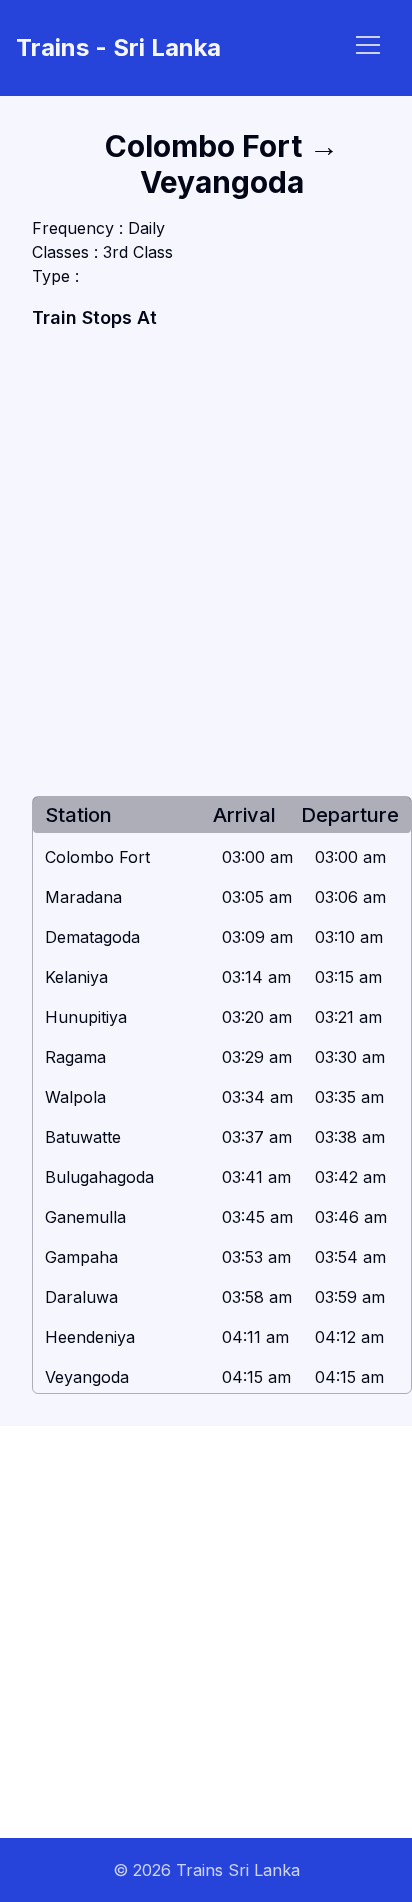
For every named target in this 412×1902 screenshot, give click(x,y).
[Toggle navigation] (368, 45)
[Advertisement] (206, 564)
